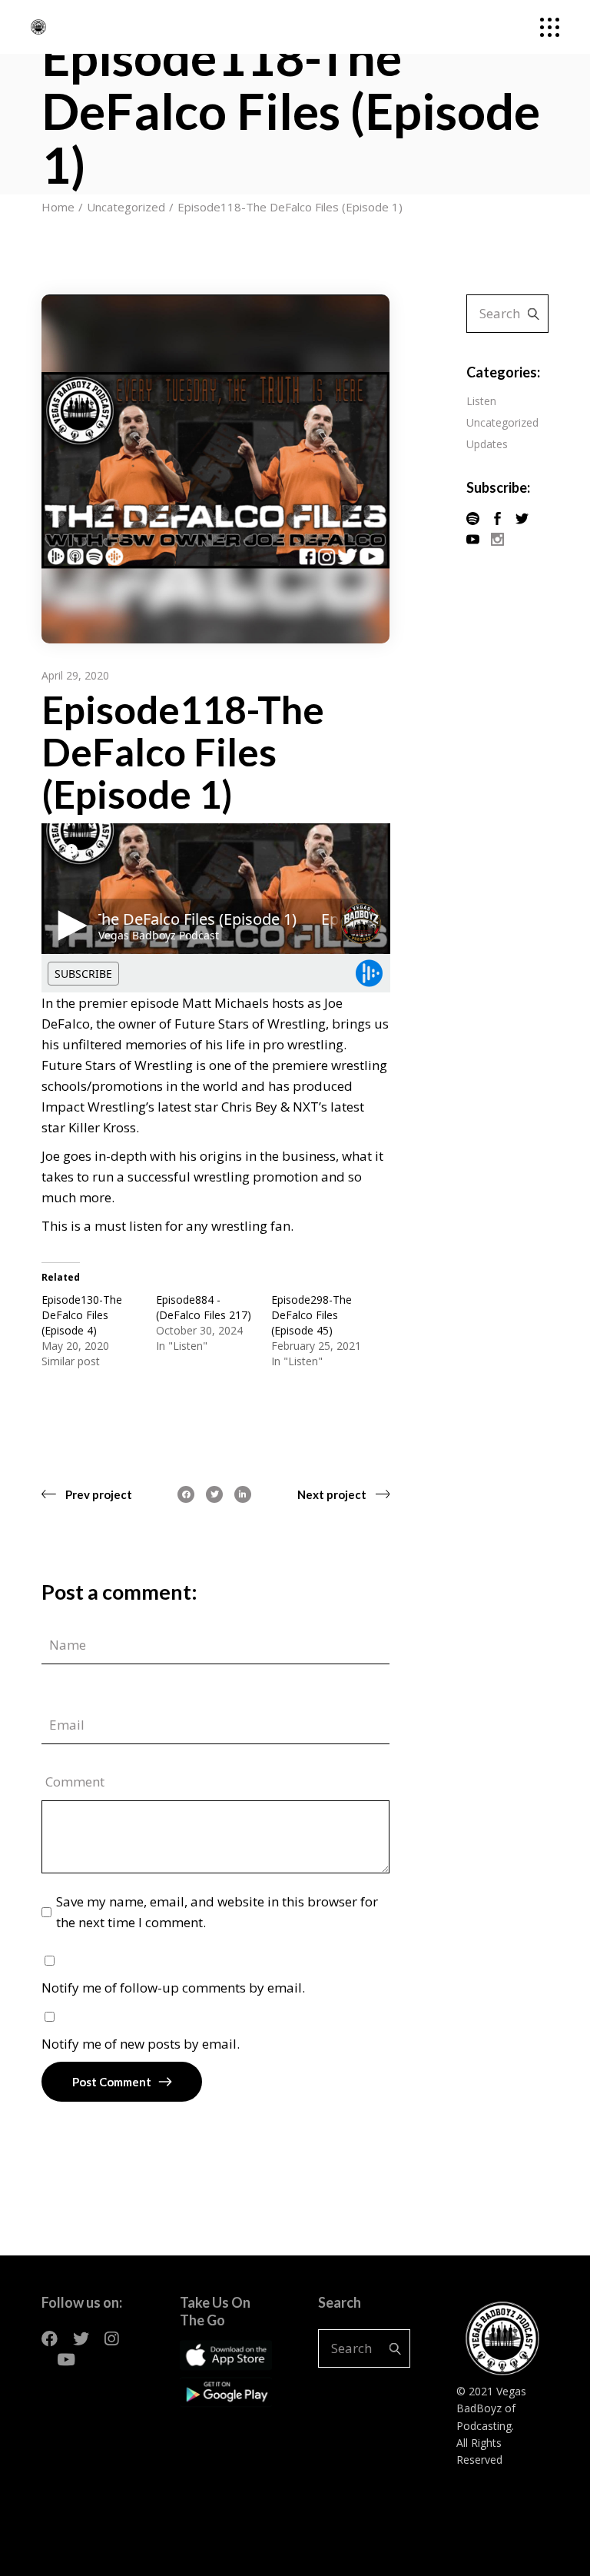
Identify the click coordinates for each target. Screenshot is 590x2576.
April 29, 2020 (75, 675)
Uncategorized (502, 422)
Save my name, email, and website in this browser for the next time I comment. (217, 1912)
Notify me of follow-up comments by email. (173, 1988)
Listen (481, 401)
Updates (487, 444)
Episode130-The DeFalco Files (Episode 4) (82, 1315)
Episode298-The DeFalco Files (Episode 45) (312, 1315)
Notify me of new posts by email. (141, 2044)
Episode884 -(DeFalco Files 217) (204, 1307)
